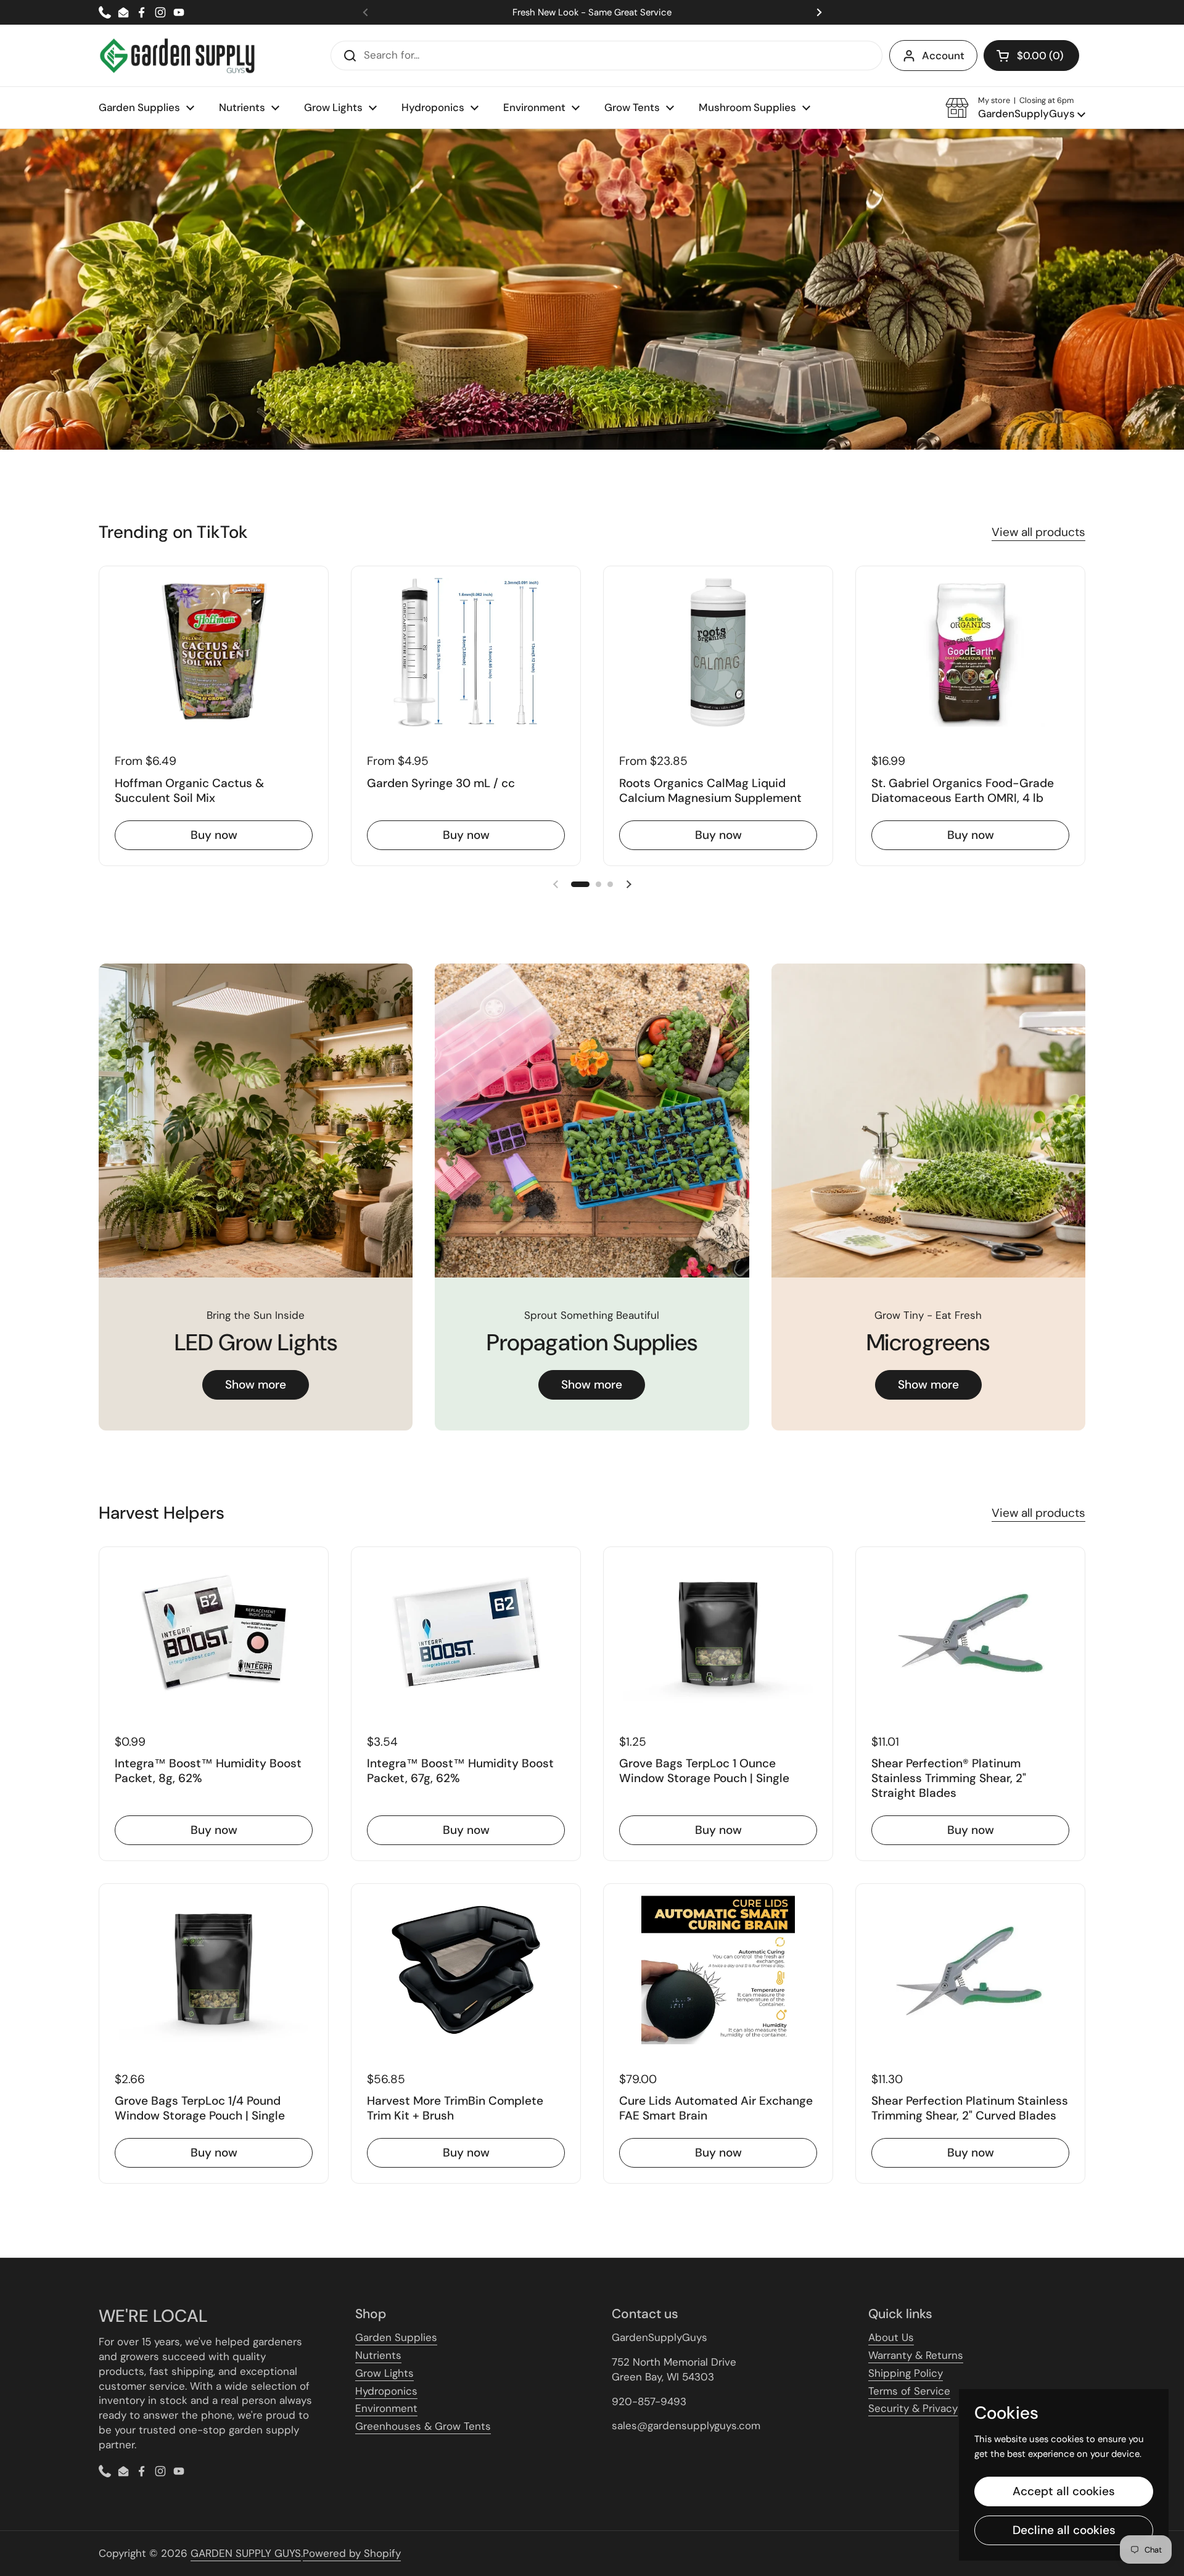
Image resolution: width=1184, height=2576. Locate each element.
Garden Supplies (396, 2337)
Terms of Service (909, 2391)
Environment (386, 2408)
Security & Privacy (913, 2408)
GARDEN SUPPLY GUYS (246, 2553)
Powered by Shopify (352, 2553)
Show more (256, 1385)
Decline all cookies (1064, 2530)
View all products (1038, 532)
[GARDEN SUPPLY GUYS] (177, 56)
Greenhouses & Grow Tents (423, 2426)
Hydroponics (386, 2391)
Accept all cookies (1064, 2491)
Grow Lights (384, 2373)
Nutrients (378, 2355)
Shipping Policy (906, 2373)
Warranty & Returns (916, 2355)
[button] (1031, 56)
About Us (891, 2337)
